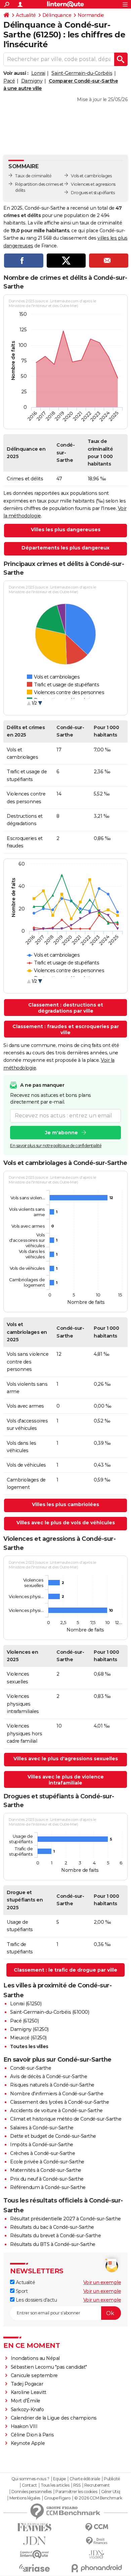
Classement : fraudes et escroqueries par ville (66, 1029)
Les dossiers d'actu (36, 2300)
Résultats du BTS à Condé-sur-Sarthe (53, 2244)
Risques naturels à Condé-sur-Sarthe (52, 2085)
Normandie (91, 15)
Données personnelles (32, 2492)
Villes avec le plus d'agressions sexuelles (66, 1759)
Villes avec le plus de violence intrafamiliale (66, 1780)
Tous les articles (55, 2485)
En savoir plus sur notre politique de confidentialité (56, 1146)
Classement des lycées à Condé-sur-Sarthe (59, 2102)
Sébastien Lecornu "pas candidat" (49, 2367)
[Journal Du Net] (34, 2541)
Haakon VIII (24, 2426)
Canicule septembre (34, 2375)
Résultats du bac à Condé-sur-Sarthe (52, 2227)
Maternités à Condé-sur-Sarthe (46, 2170)
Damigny (32, 81)
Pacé (9, 81)
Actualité (26, 15)
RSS (77, 2485)
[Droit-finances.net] (97, 2541)
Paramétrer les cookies (76, 2492)
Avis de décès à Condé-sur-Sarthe (49, 2076)
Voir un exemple (102, 2282)
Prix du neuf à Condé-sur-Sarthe (47, 2179)
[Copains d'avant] (34, 2554)
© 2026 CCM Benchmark (98, 2498)
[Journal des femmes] (34, 2527)
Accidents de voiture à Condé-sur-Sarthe (56, 2110)
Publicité (112, 2479)
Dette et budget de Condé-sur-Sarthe (53, 2136)
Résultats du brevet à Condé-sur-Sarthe (55, 2236)
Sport (21, 2291)
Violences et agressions (93, 184)
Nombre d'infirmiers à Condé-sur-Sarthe (57, 2094)
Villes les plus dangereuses (66, 530)
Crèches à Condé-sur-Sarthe (42, 2153)
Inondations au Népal (35, 2358)
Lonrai (38, 73)
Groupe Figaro (57, 2498)
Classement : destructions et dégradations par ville (66, 1008)
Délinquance (57, 15)
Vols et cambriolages (91, 176)
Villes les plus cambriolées (65, 1504)
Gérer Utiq (111, 2492)
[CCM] (97, 2527)
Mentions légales (25, 2498)
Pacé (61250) (24, 2021)
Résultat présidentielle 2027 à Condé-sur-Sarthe (65, 2219)
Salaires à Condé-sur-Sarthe (42, 2128)
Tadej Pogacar (27, 2384)
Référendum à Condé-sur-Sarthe (48, 2187)
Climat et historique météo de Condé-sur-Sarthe (66, 2119)
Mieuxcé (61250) (28, 2038)
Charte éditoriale (85, 2479)
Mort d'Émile (26, 2401)
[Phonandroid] (97, 2568)
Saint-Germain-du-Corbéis (82, 73)
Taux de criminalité (33, 176)
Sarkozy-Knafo (27, 2409)
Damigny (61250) (29, 2029)
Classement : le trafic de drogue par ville (65, 1970)
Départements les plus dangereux (65, 548)
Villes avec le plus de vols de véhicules (66, 1523)
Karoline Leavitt (29, 2392)
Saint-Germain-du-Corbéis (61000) (50, 2012)
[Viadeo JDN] (97, 2555)
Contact (29, 2485)
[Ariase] (34, 2568)
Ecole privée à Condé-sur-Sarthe (47, 2162)
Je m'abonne (61, 1133)
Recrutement (97, 2485)
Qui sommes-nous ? (30, 2479)
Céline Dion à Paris (32, 2435)
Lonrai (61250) (26, 2004)
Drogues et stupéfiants (93, 193)
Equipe (59, 2479)
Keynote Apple (28, 2443)
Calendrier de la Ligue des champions (54, 2418)
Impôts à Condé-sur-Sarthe (42, 2145)
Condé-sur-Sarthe (31, 2068)
